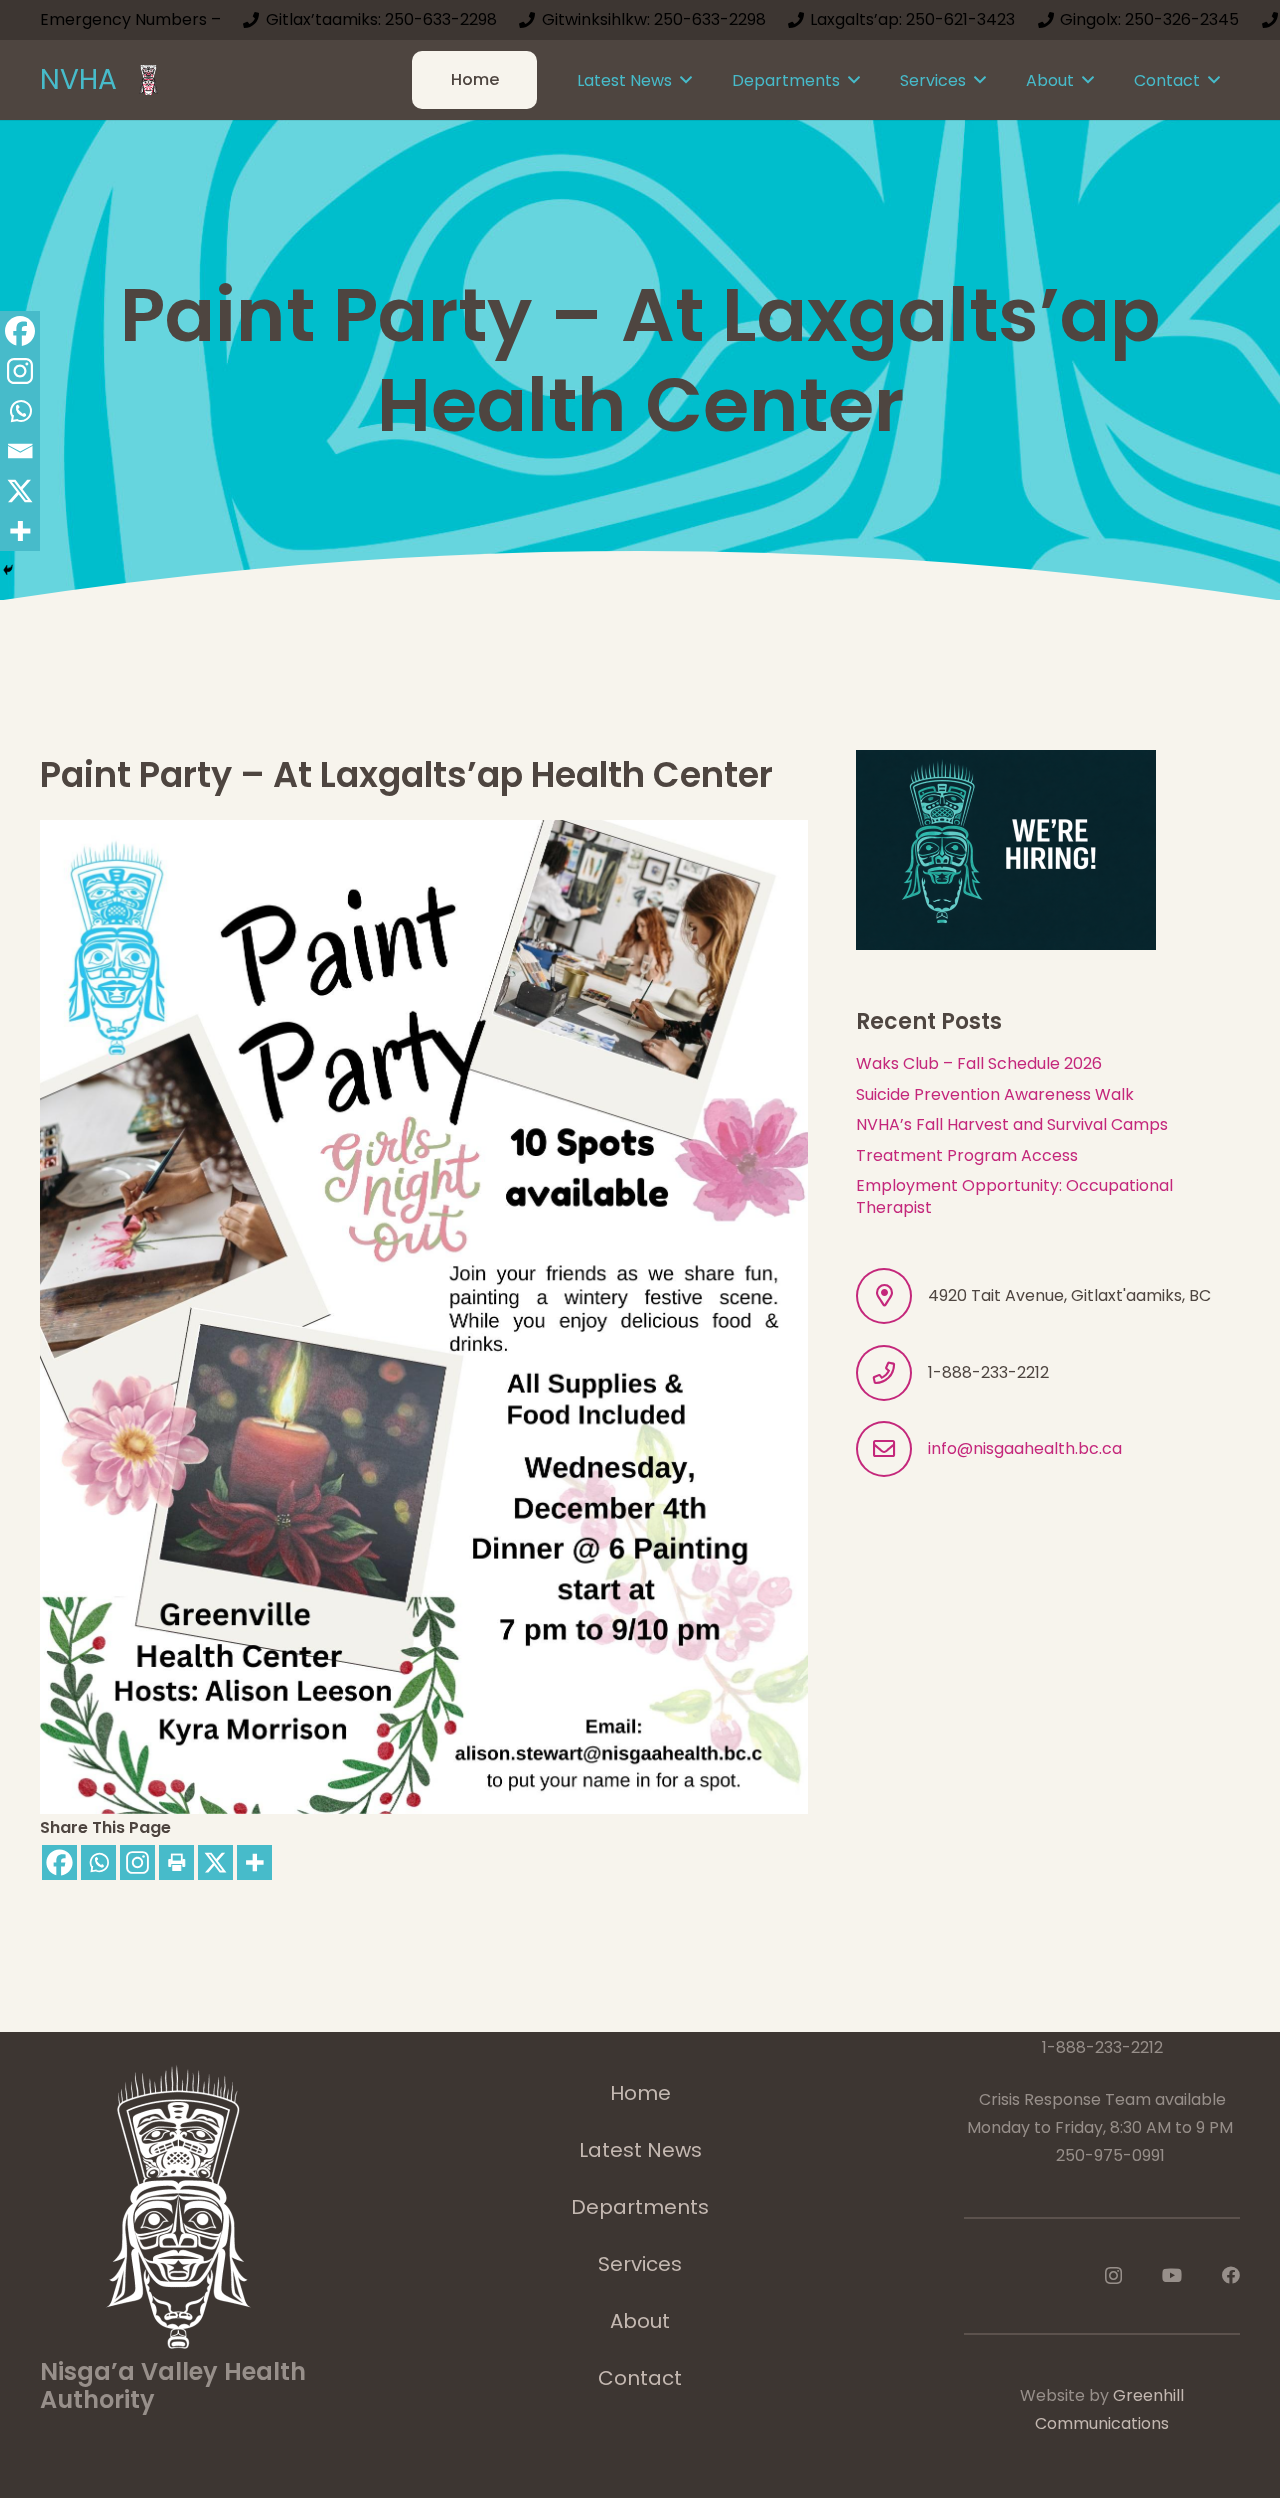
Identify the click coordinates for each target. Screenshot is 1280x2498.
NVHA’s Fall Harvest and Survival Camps (1012, 1124)
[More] (254, 1862)
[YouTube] (1172, 2275)
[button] (686, 79)
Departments (640, 2207)
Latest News (640, 2150)
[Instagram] (137, 1862)
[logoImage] (148, 80)
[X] (215, 1862)
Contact (640, 2378)
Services (640, 2264)
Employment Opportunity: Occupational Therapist (1014, 1196)
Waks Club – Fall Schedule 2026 (979, 1063)
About (640, 2321)
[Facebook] (59, 1862)
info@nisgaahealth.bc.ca (1025, 1448)
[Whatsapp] (98, 1862)
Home (640, 2093)
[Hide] (8, 570)
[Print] (176, 1862)
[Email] (20, 451)
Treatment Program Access (967, 1155)
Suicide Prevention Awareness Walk (995, 1094)
